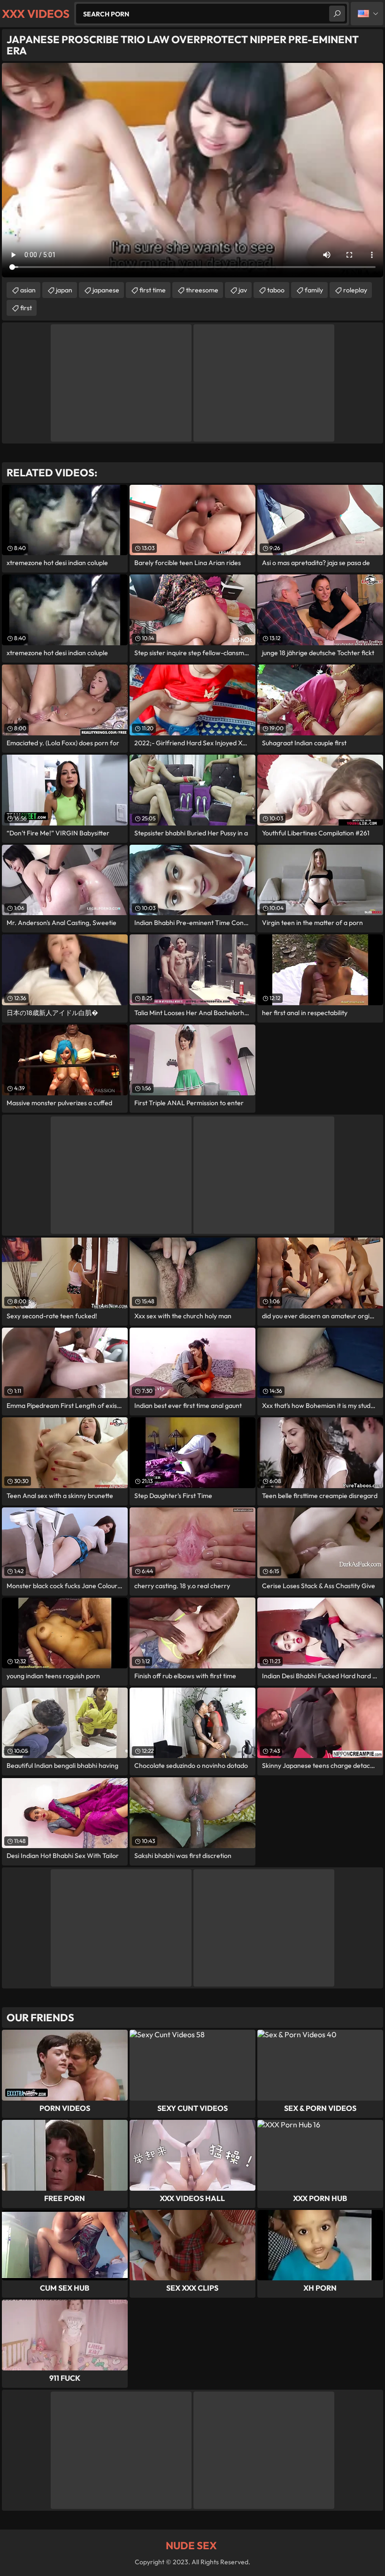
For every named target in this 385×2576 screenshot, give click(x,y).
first (26, 308)
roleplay (355, 290)
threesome (202, 290)
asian (28, 290)
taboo (276, 290)
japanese (106, 290)
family (314, 290)
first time (153, 290)
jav (243, 290)
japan (64, 290)
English (367, 14)
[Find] (337, 14)
